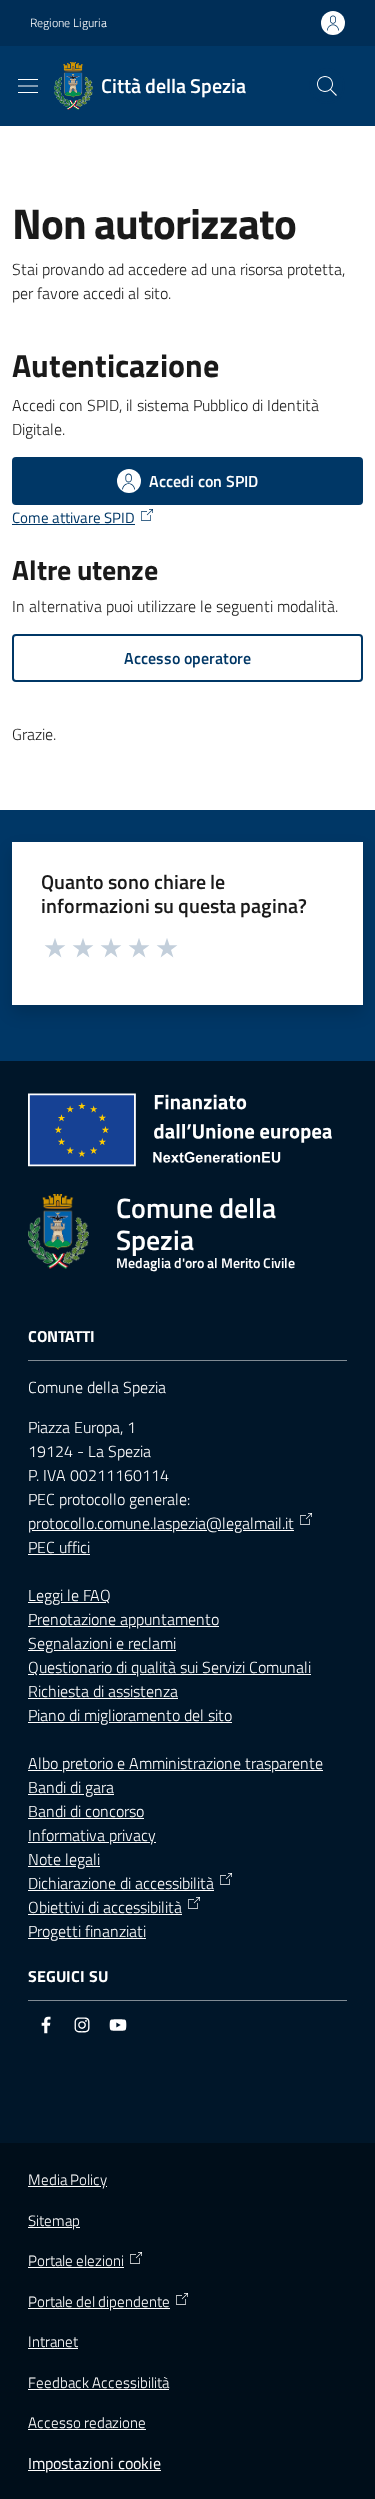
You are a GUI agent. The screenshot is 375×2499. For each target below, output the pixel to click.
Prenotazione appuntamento (123, 1619)
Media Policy (67, 2179)
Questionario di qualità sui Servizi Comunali (169, 1667)
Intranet (53, 2341)
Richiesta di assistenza (103, 1691)
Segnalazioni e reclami (102, 1643)
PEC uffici (59, 1547)
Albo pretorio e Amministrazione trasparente (175, 1763)
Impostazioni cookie (94, 2463)
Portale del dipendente (99, 2302)
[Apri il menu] (28, 86)
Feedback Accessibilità (98, 2382)
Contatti (61, 1336)
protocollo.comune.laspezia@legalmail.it (161, 1523)
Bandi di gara (71, 1787)
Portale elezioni (76, 2261)
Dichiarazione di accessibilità (121, 1883)
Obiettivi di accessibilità (105, 1907)
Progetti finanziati (87, 1931)
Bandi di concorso (86, 1811)
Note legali (64, 1859)
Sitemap (54, 2220)
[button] (327, 86)
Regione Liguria (68, 23)
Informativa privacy (92, 1835)
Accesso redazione (87, 2422)
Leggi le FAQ (69, 1595)
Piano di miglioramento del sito (130, 1715)
